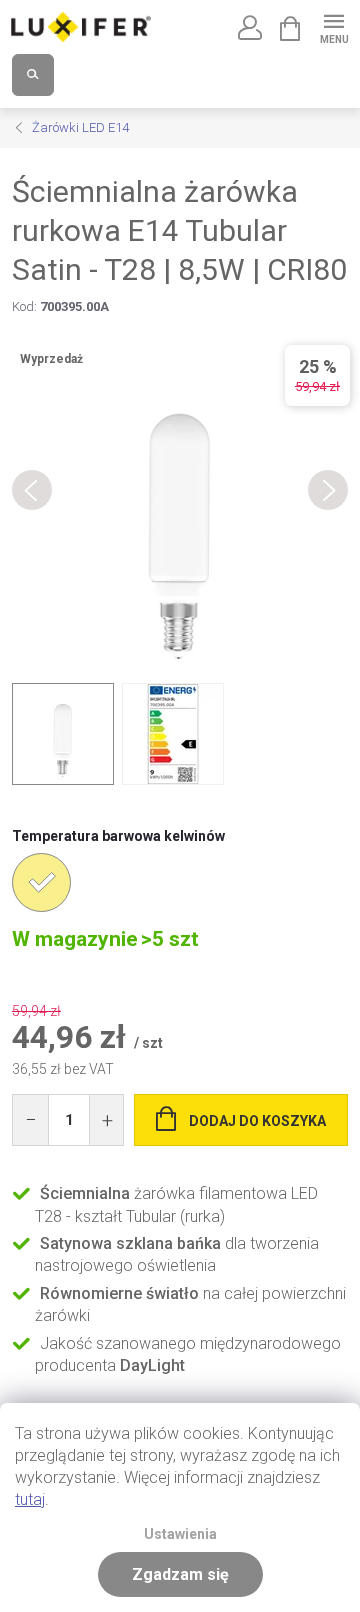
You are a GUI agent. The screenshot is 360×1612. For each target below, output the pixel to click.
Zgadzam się (180, 1574)
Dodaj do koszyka (257, 1121)
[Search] (33, 75)
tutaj (30, 1499)
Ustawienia (180, 1534)
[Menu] (333, 26)
